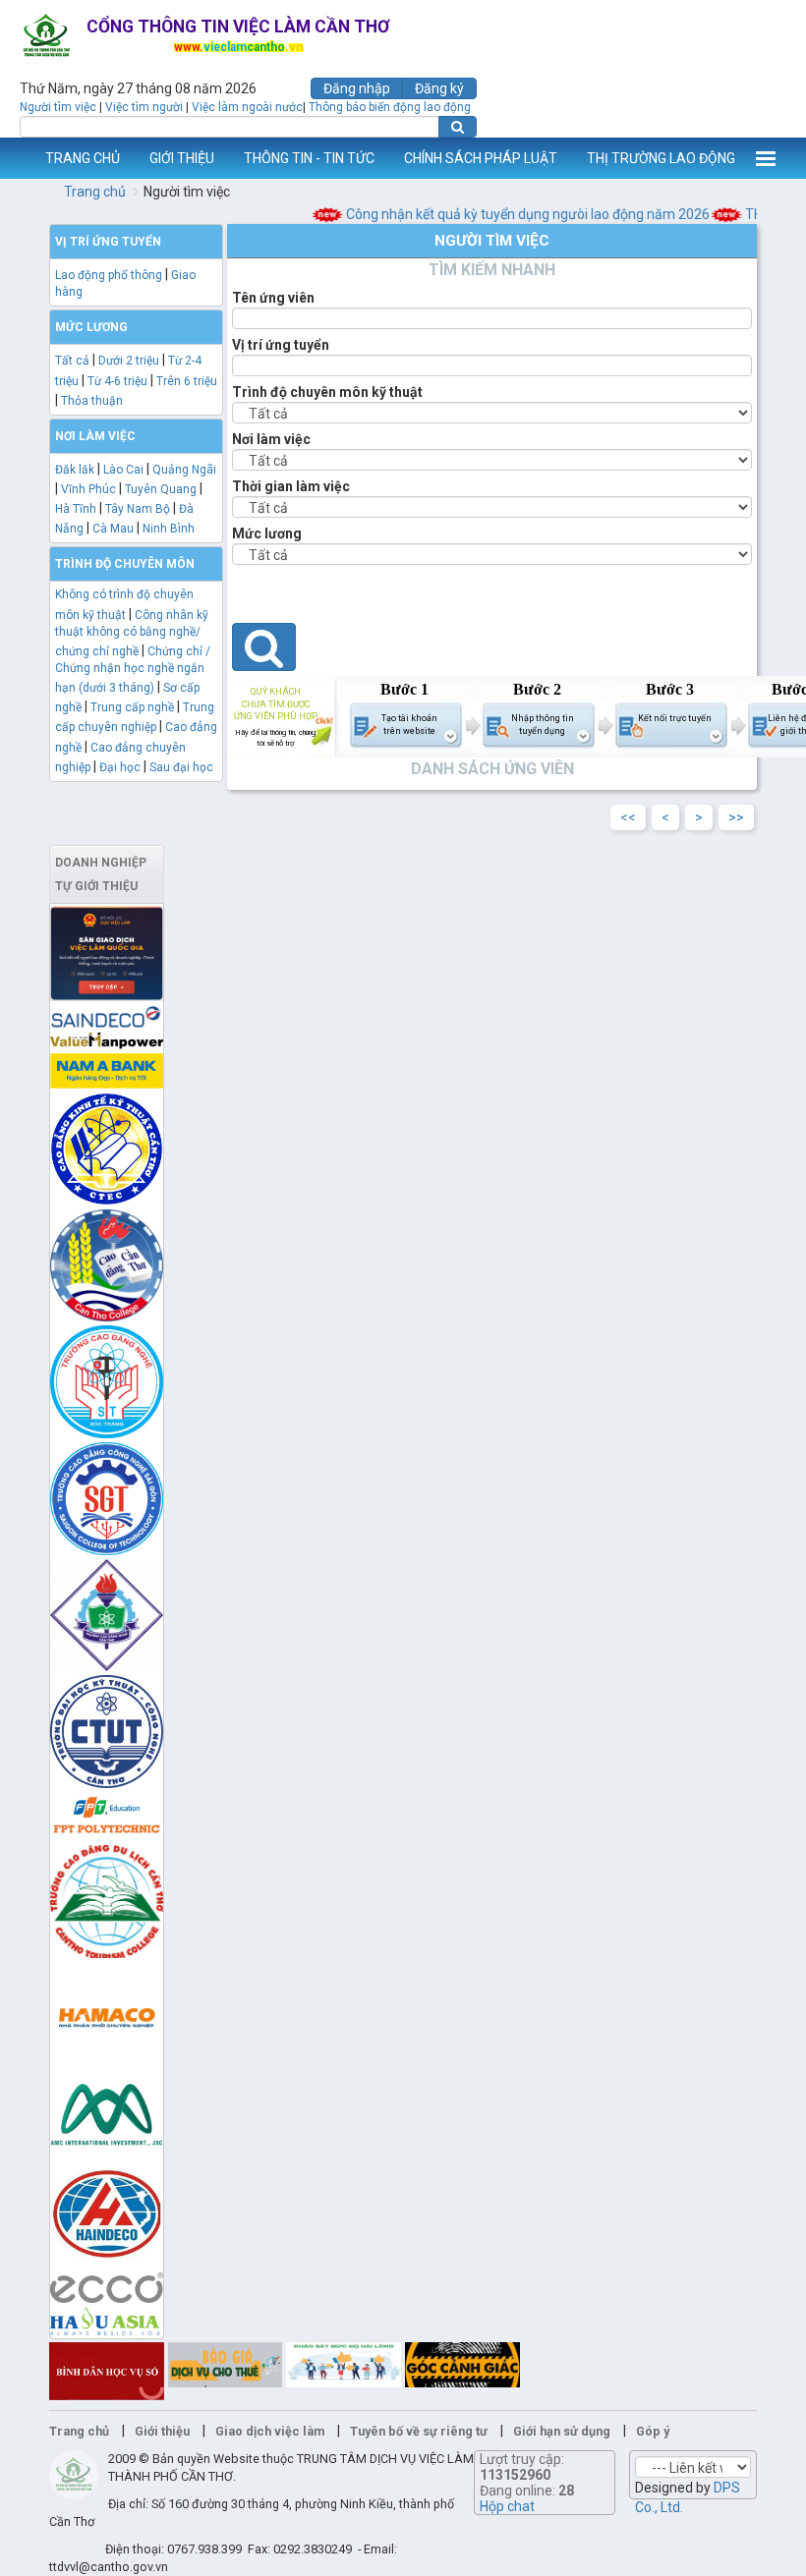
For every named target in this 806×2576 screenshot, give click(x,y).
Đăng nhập (357, 88)
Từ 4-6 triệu (117, 381)
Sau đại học (181, 767)
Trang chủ (95, 192)
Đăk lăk (75, 470)
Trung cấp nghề (132, 707)
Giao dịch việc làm (270, 2431)
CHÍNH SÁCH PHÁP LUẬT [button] (481, 158)
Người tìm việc (58, 107)
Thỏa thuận (92, 401)
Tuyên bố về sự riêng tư (419, 2431)
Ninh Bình (169, 529)
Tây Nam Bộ (138, 509)
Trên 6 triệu (187, 381)
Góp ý (653, 2431)
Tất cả (72, 361)
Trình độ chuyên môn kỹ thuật (327, 392)
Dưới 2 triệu (129, 361)
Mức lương (267, 533)
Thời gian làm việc (291, 486)
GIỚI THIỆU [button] (182, 158)
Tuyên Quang (161, 489)
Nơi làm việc (271, 439)
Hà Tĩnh (76, 509)
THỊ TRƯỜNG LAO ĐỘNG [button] (661, 158)
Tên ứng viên (273, 298)
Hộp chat (507, 2506)
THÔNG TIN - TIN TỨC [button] (309, 158)
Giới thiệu (162, 2431)
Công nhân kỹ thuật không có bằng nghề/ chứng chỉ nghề (132, 633)
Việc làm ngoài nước (247, 107)
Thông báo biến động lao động (390, 107)
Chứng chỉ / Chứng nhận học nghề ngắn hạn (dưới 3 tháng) (133, 670)
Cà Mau (113, 529)
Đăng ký (439, 88)
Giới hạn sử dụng (562, 2431)
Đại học (120, 767)
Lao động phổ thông (109, 275)
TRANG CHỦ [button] (83, 158)
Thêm (766, 158)
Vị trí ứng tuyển (281, 345)
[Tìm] (458, 127)
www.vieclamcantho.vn (16, 158)
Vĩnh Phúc (88, 489)
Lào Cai (123, 470)
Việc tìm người (144, 107)
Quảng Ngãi (184, 470)
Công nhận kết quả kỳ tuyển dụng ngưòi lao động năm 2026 (513, 214)
